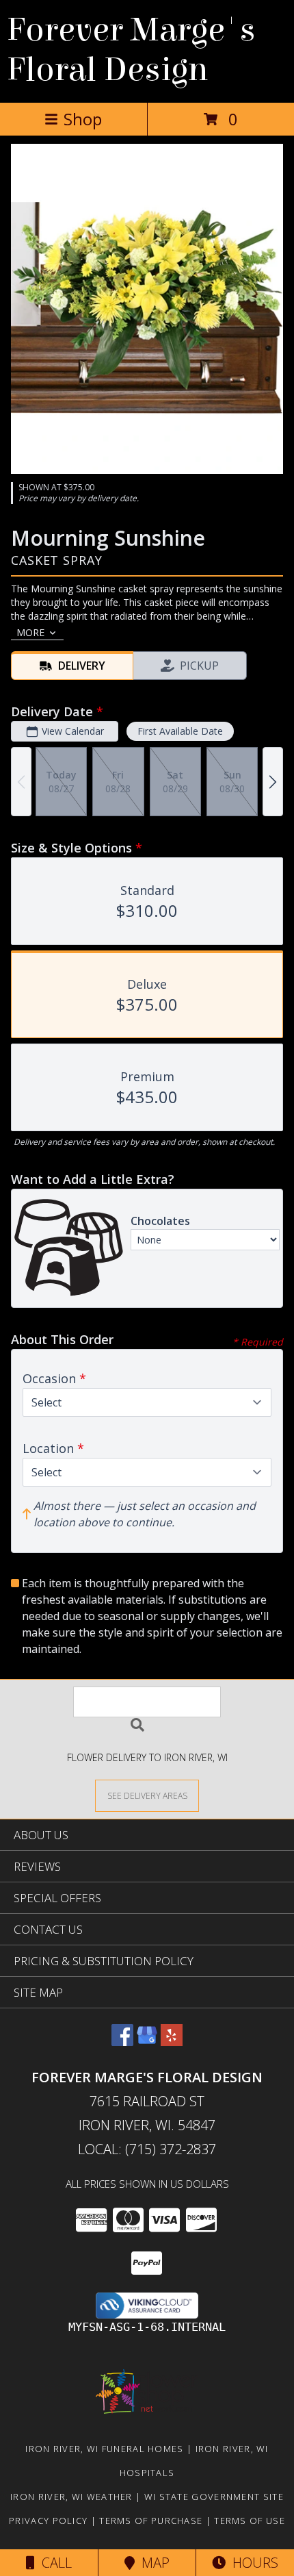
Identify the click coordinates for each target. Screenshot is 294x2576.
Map (152, 2563)
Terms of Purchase (151, 2521)
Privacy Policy (48, 2521)
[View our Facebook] (122, 2042)
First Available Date (180, 731)
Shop (83, 119)
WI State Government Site (214, 2497)
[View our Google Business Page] (147, 2042)
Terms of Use (250, 2521)
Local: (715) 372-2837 (147, 2149)
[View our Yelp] (172, 2042)
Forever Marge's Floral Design (131, 50)
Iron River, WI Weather (71, 2497)
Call (53, 2563)
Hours (252, 2563)
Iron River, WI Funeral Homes (104, 2449)
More (30, 632)
